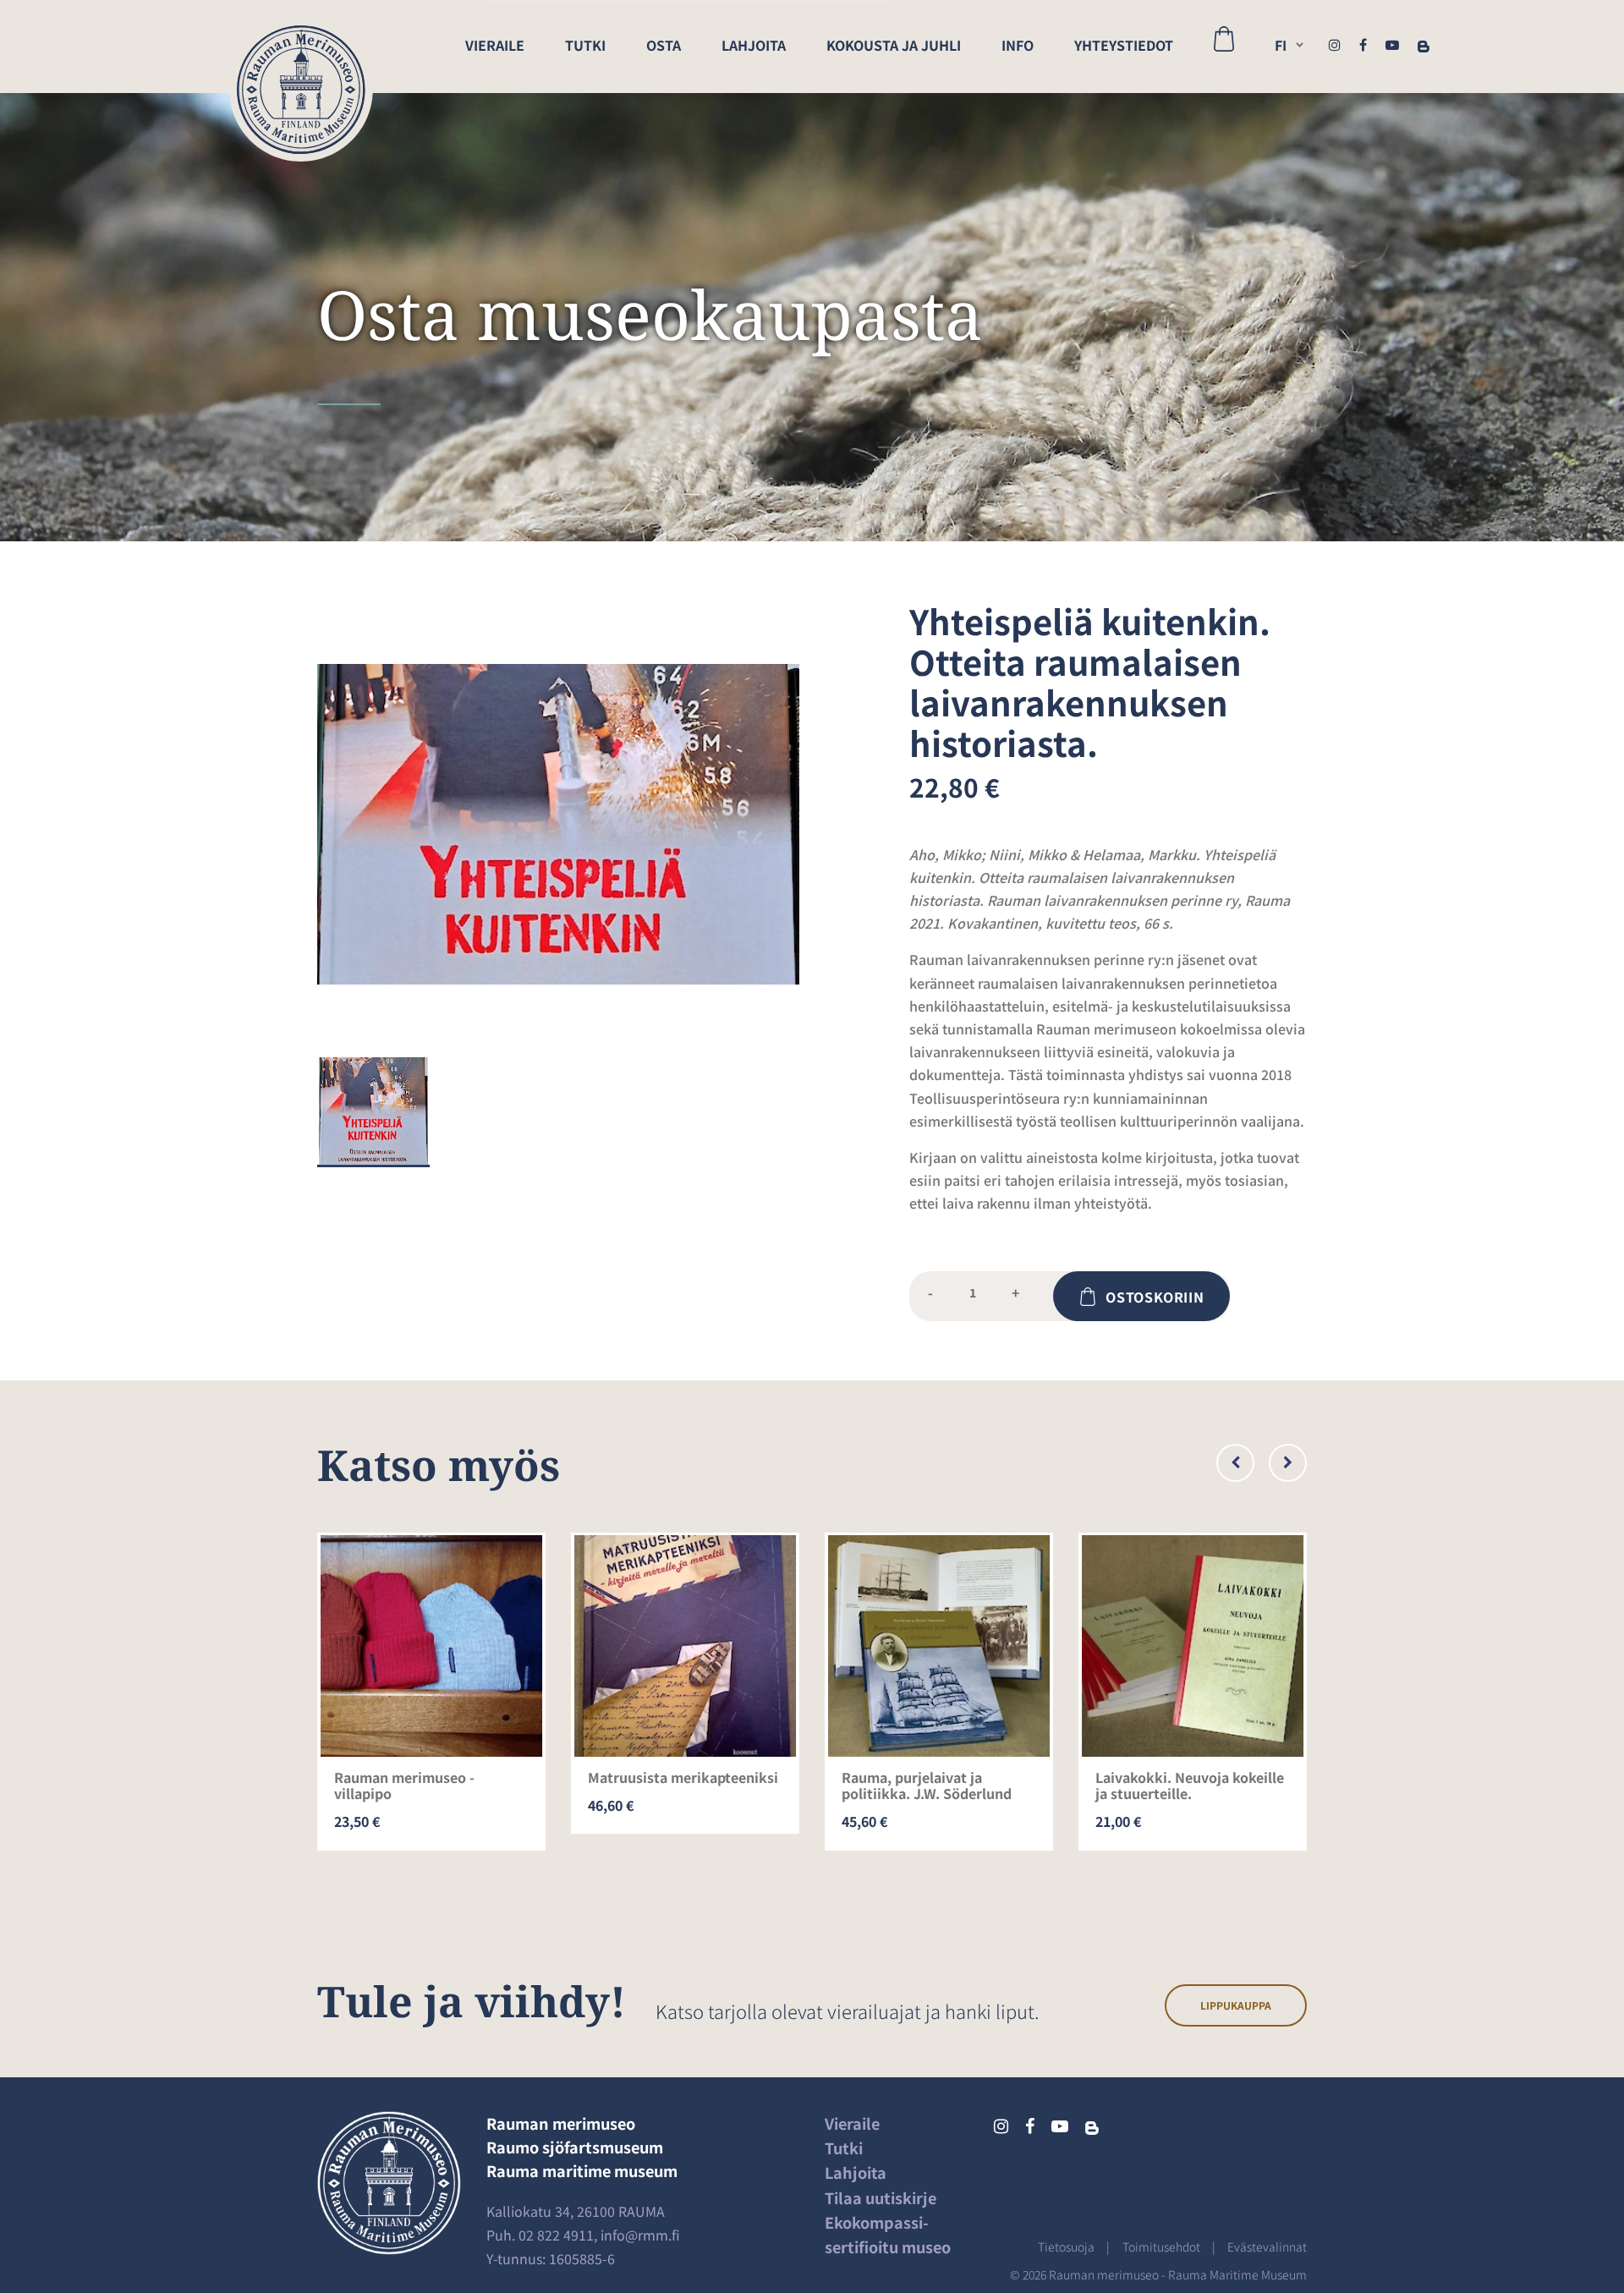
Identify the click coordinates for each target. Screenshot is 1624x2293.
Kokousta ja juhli (894, 45)
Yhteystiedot (1124, 45)
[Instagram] (1335, 44)
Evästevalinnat (1267, 2246)
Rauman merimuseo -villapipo (404, 1785)
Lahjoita (754, 45)
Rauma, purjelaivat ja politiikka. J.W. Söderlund (927, 1785)
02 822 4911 (556, 2235)
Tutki (585, 45)
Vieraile (495, 45)
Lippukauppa (1236, 2005)
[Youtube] (1392, 44)
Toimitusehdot (1161, 2246)
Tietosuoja (1066, 2246)
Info (1018, 45)
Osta (664, 45)
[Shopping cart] (1224, 47)
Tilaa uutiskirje (881, 2197)
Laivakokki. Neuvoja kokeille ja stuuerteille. (1190, 1785)
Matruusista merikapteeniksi (683, 1777)
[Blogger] (1424, 44)
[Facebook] (1363, 44)
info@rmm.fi (640, 2235)
